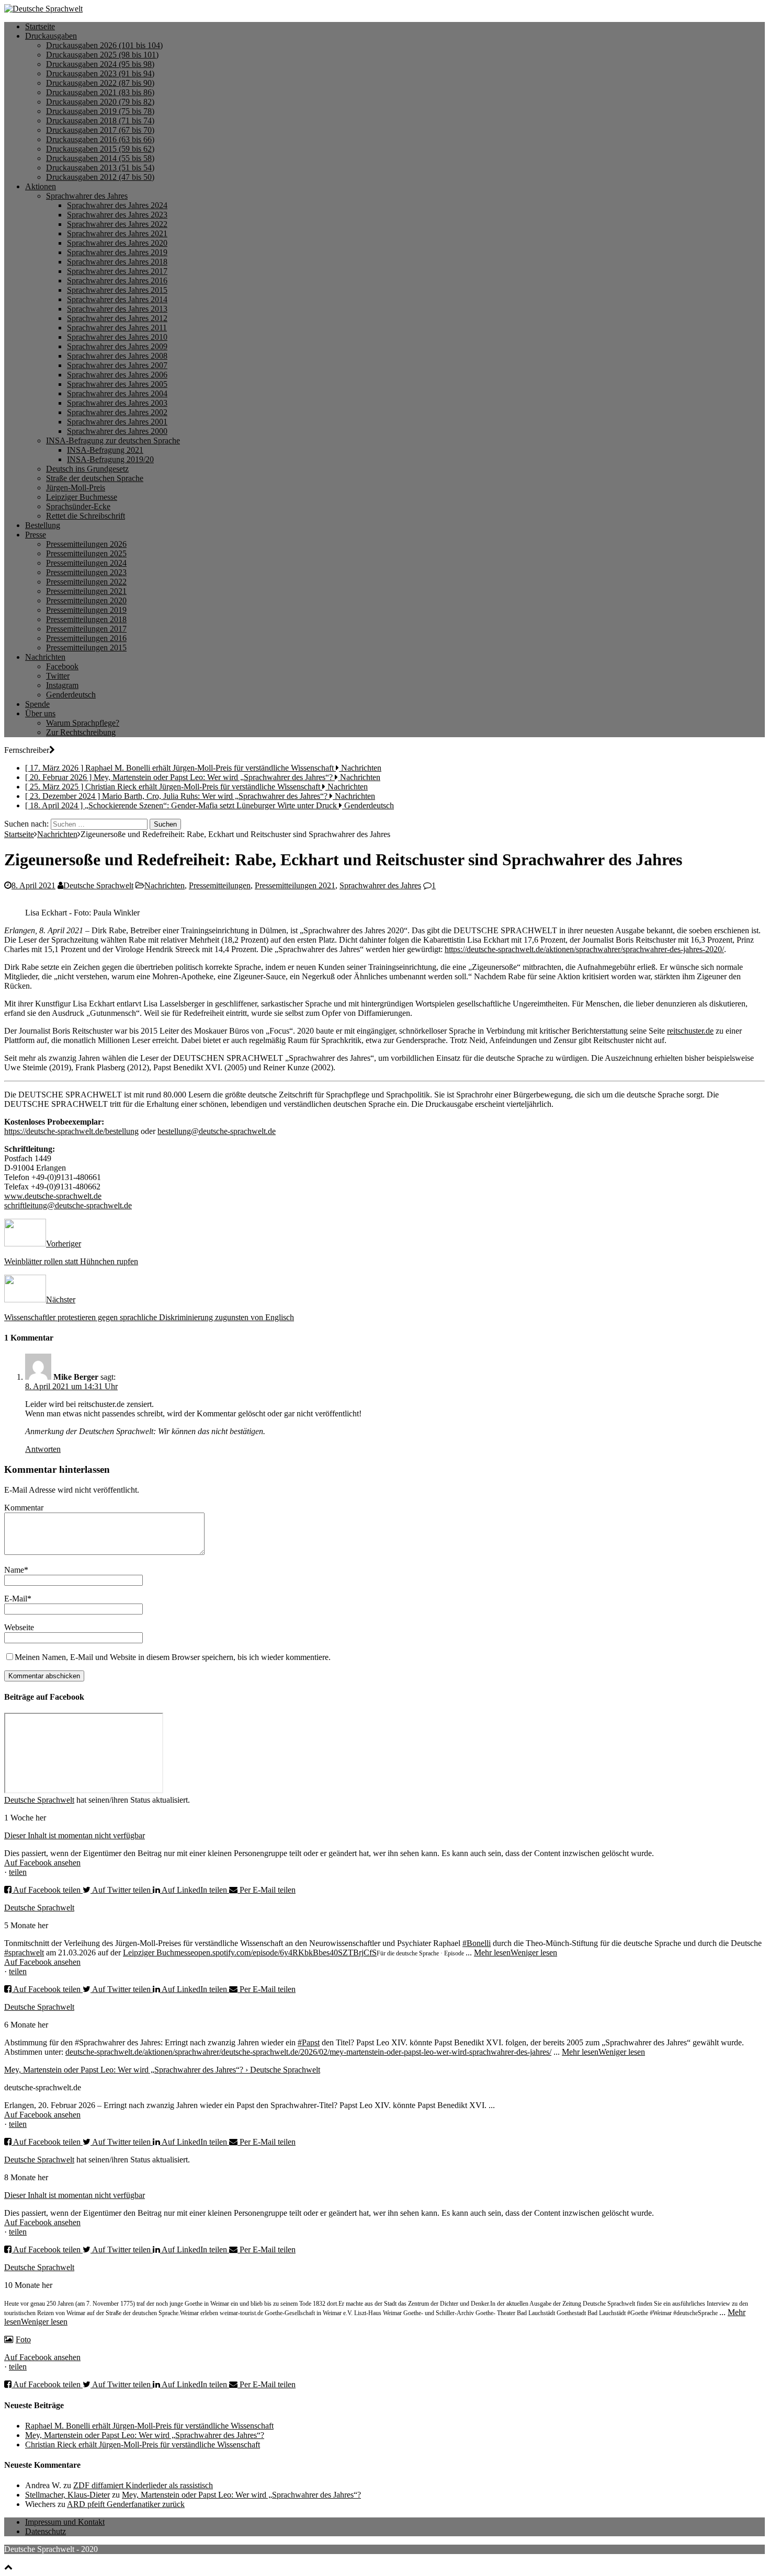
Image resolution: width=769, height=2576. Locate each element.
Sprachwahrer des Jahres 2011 (117, 328)
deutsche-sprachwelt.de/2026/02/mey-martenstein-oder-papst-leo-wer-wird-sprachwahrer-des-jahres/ (386, 2052)
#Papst (309, 2042)
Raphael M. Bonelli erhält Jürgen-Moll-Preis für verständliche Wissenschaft (149, 2426)
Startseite (40, 26)
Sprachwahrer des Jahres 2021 (117, 233)
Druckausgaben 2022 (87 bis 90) (100, 83)
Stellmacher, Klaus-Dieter (67, 2495)
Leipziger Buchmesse (82, 497)
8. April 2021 (33, 885)
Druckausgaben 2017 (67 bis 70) (100, 130)
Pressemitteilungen (220, 885)
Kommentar (24, 1508)
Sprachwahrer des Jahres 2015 (117, 290)
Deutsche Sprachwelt (98, 885)
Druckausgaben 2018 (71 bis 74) (100, 121)
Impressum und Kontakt (65, 2522)
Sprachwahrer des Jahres (87, 196)
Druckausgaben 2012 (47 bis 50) (100, 177)
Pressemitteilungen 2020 (86, 600)
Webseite (19, 1627)
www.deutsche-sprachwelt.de (53, 1196)
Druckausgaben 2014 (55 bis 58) (100, 158)
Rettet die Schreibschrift (86, 516)
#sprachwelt (24, 1953)
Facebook (62, 666)
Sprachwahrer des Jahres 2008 (117, 356)
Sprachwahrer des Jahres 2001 (117, 422)
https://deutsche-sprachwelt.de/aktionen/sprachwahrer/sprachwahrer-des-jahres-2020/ (584, 949)
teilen (18, 1872)
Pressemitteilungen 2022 (86, 582)
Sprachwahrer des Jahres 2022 (117, 224)
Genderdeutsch (71, 695)
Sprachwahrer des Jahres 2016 (117, 281)
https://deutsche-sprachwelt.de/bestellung (71, 1131)
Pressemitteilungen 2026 (86, 544)
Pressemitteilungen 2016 (86, 638)
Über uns (40, 713)
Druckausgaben (51, 36)
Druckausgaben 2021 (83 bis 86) (100, 92)
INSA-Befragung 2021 (105, 450)
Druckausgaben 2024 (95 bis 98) (100, 64)
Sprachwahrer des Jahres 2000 (117, 431)
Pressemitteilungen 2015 (86, 648)
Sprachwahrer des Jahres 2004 (117, 393)
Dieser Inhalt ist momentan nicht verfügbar (75, 1835)
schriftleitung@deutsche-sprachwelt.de (68, 1205)
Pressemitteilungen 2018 (86, 619)
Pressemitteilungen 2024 (86, 563)
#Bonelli (477, 1943)
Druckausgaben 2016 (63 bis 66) (100, 139)
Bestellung (43, 525)
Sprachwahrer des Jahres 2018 (117, 262)
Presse (36, 535)
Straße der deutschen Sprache (95, 478)
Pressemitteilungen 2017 (86, 629)
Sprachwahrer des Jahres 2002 (117, 412)
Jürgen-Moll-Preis (76, 488)
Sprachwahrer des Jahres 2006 (117, 375)
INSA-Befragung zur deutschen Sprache (113, 440)
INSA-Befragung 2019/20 (110, 459)
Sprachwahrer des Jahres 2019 (117, 252)
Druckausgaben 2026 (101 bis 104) (104, 45)
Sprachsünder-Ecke (78, 506)
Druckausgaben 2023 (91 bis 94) (100, 73)
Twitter (58, 676)
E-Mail (16, 1599)
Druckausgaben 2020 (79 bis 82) (100, 102)
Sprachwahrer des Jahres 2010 (117, 337)
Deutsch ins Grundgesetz (87, 469)
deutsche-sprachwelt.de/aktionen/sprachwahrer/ (143, 2052)
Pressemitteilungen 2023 (86, 572)
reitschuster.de (690, 1031)
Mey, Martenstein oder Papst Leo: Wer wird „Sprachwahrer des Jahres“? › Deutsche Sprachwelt (162, 2070)
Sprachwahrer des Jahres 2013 (117, 309)
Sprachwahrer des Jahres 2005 (117, 384)
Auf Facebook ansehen (42, 1863)
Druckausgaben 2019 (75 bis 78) (100, 111)
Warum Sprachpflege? (83, 723)
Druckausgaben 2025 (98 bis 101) (102, 55)
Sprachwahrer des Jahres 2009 (117, 346)
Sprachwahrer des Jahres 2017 (117, 271)
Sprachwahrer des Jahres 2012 (117, 318)
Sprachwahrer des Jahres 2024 (117, 205)
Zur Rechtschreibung (81, 732)
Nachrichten (45, 657)
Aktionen (41, 186)
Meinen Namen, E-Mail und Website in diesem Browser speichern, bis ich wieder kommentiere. (173, 1657)
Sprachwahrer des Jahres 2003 (117, 403)
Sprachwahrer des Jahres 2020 (117, 243)
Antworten (43, 1449)
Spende (37, 704)
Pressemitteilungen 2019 (86, 610)
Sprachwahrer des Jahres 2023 (117, 215)
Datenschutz (46, 2531)
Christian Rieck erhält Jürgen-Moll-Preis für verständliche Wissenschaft (143, 2445)
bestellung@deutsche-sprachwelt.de (217, 1131)
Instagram (62, 685)
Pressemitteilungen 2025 (86, 553)
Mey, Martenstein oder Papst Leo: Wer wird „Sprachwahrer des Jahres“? (145, 2435)
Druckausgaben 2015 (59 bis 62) (100, 149)
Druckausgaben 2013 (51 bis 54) (100, 168)
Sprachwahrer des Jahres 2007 (117, 365)
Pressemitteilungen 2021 (86, 591)
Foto (23, 2339)
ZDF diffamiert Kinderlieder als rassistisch (143, 2485)
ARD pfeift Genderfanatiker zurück (126, 2504)
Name (14, 1570)
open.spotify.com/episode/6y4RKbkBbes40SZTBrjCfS (285, 1953)
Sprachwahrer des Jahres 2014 (117, 299)
